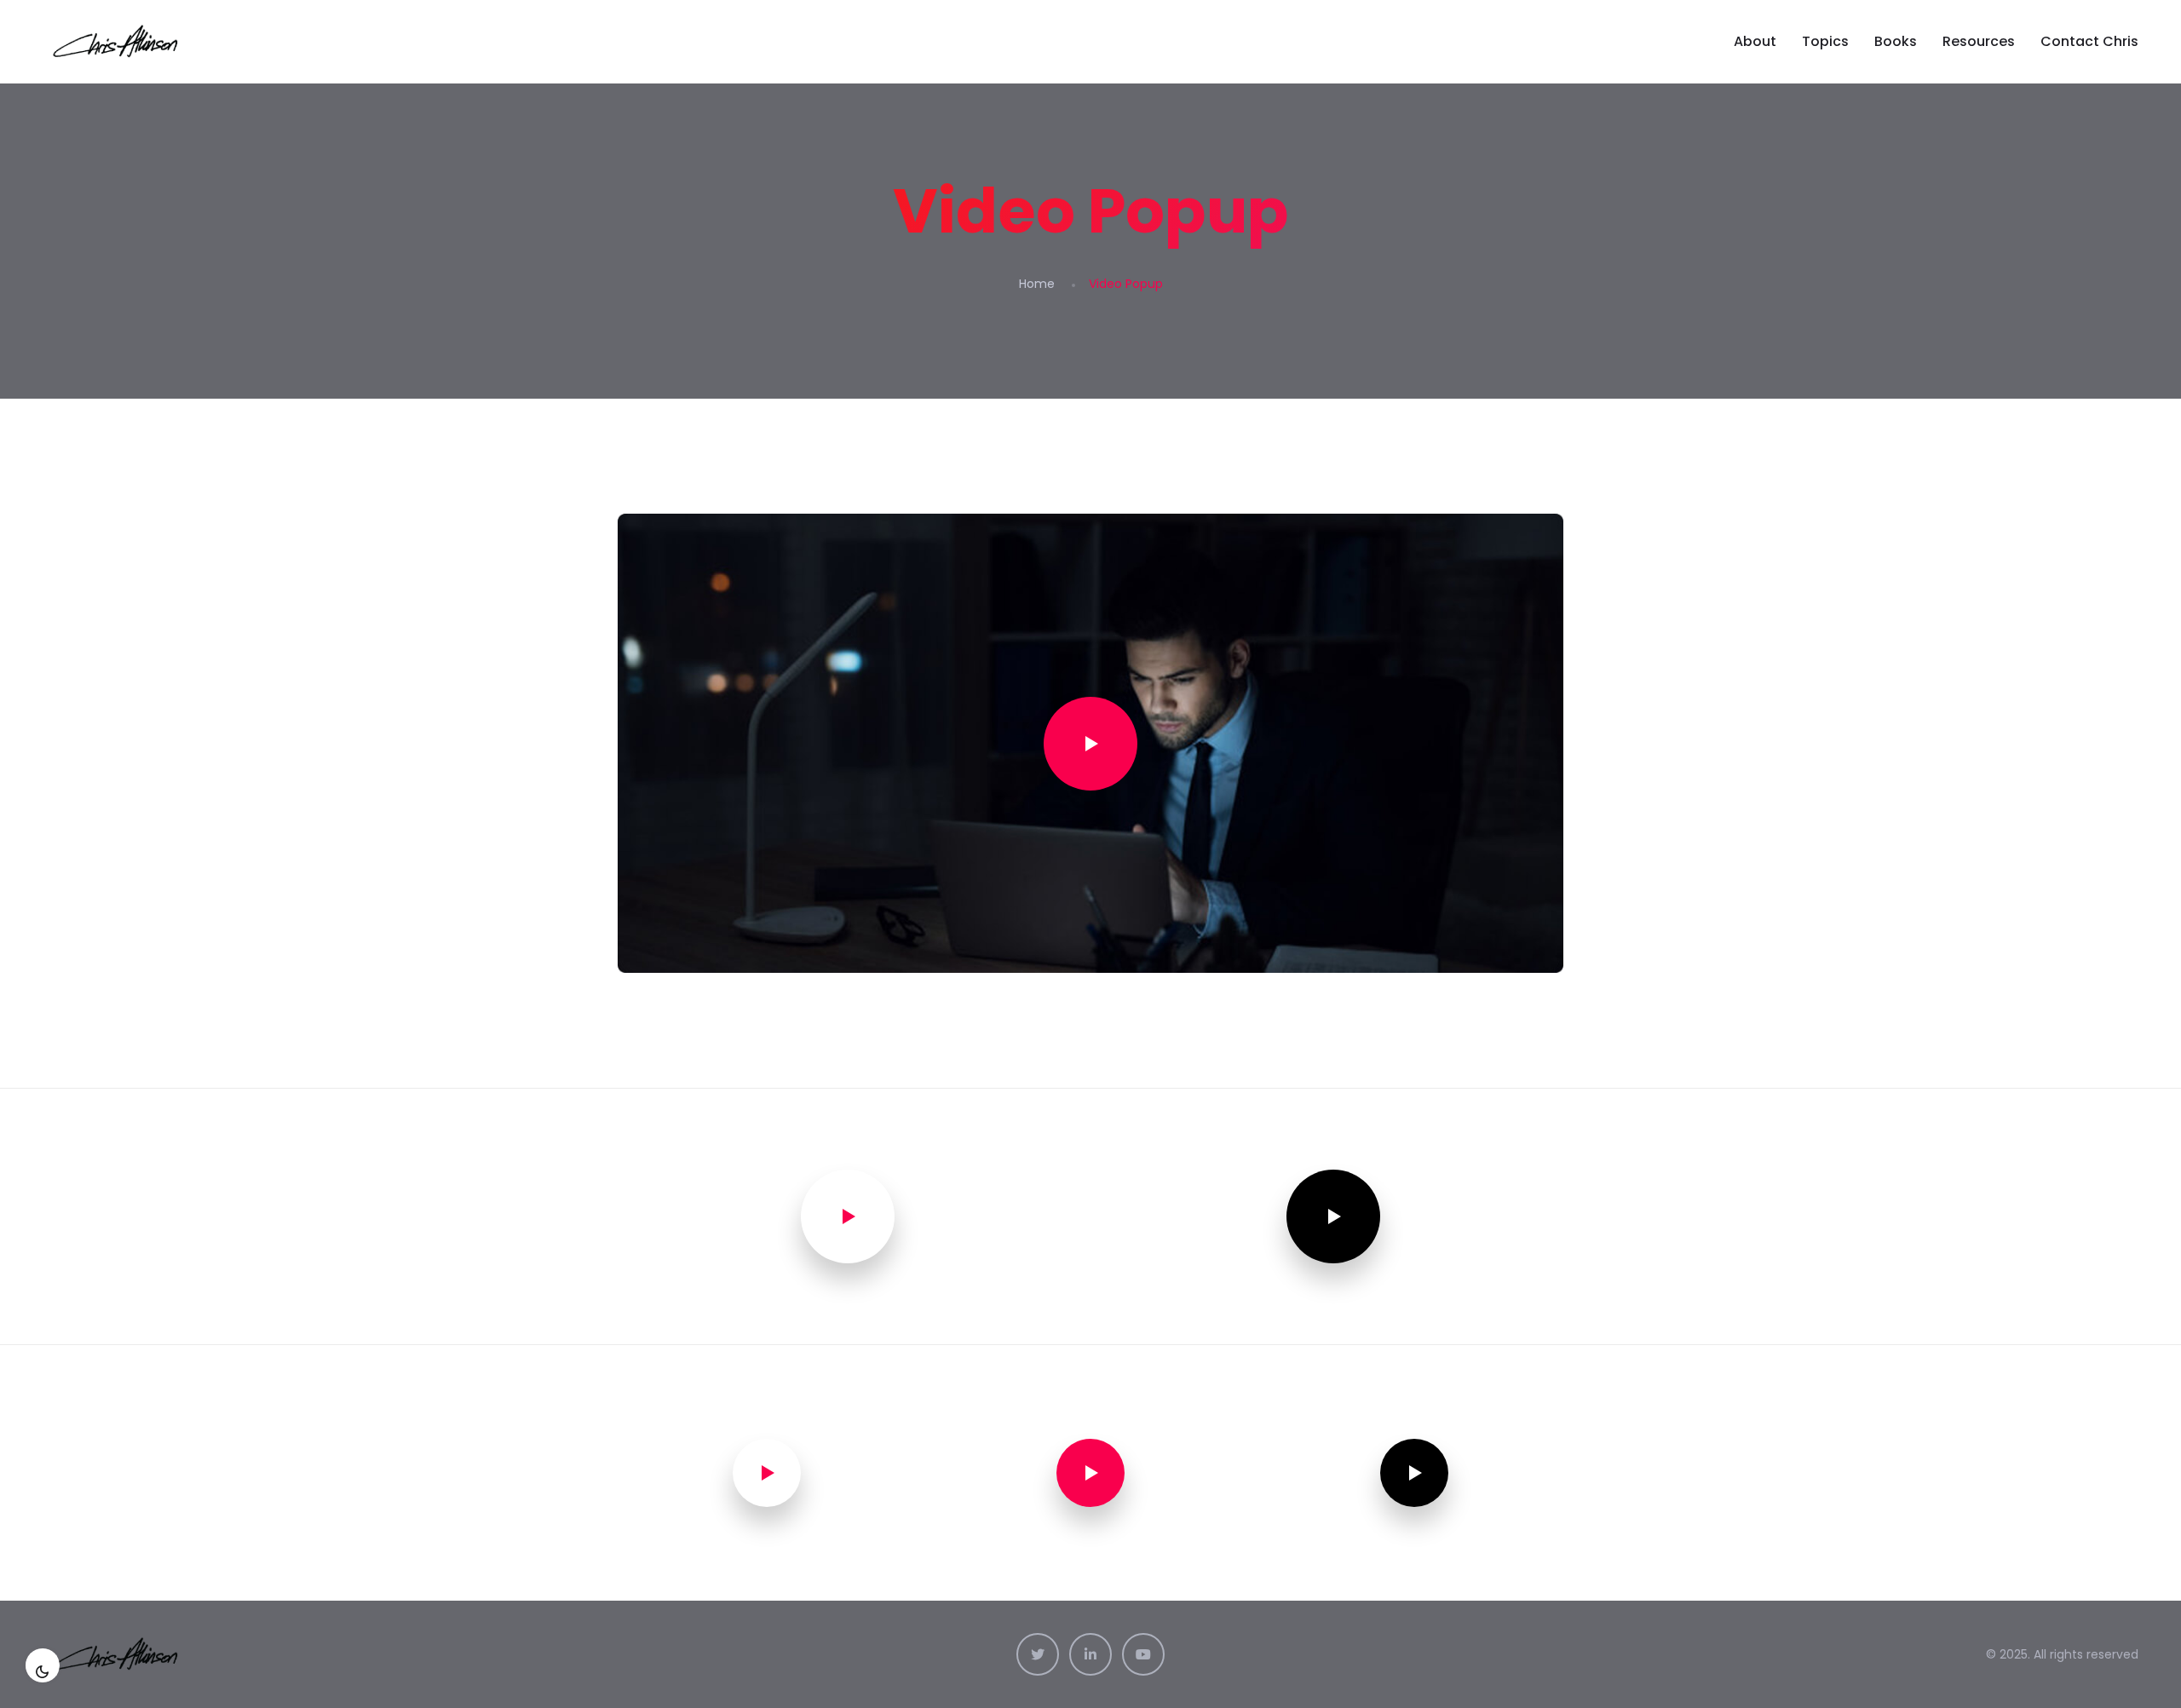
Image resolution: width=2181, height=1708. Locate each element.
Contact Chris (2089, 41)
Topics (1825, 41)
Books (1896, 41)
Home (1037, 284)
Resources (1979, 41)
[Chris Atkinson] (118, 42)
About (1755, 41)
